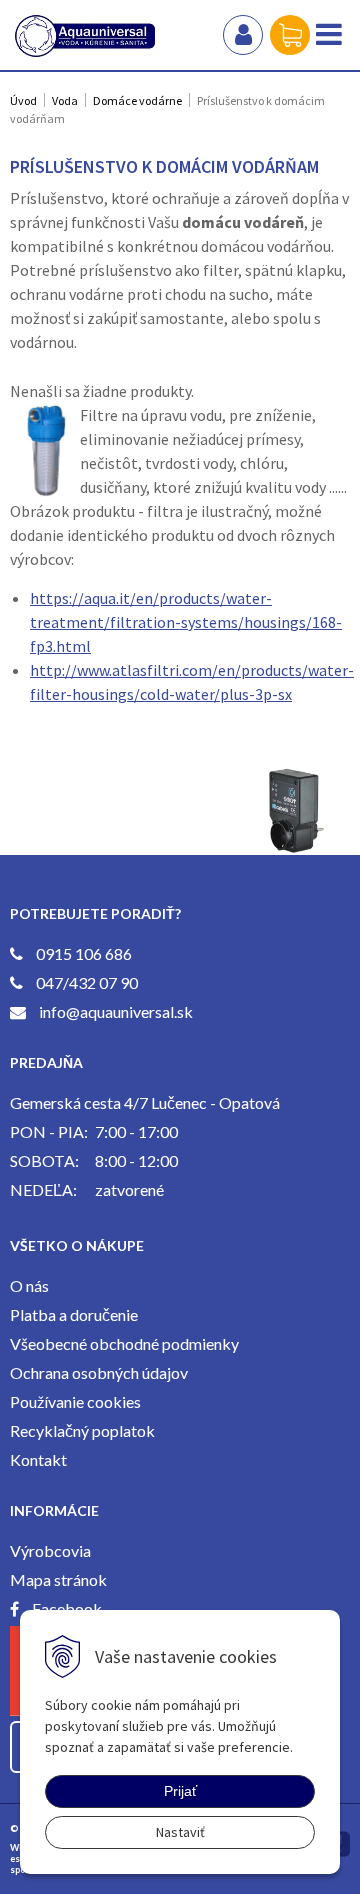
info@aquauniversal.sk (116, 1011)
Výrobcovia (50, 1550)
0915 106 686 (84, 953)
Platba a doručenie (74, 1314)
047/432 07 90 (87, 982)
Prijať (180, 1791)
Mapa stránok (58, 1579)
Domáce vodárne (137, 100)
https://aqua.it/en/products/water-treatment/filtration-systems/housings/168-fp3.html (186, 622)
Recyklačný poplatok (82, 1430)
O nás (29, 1285)
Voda (65, 100)
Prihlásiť (243, 35)
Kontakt (38, 1459)
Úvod (23, 100)
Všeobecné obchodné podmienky (124, 1343)
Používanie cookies (75, 1401)
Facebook (67, 1608)
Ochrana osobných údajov (99, 1372)
